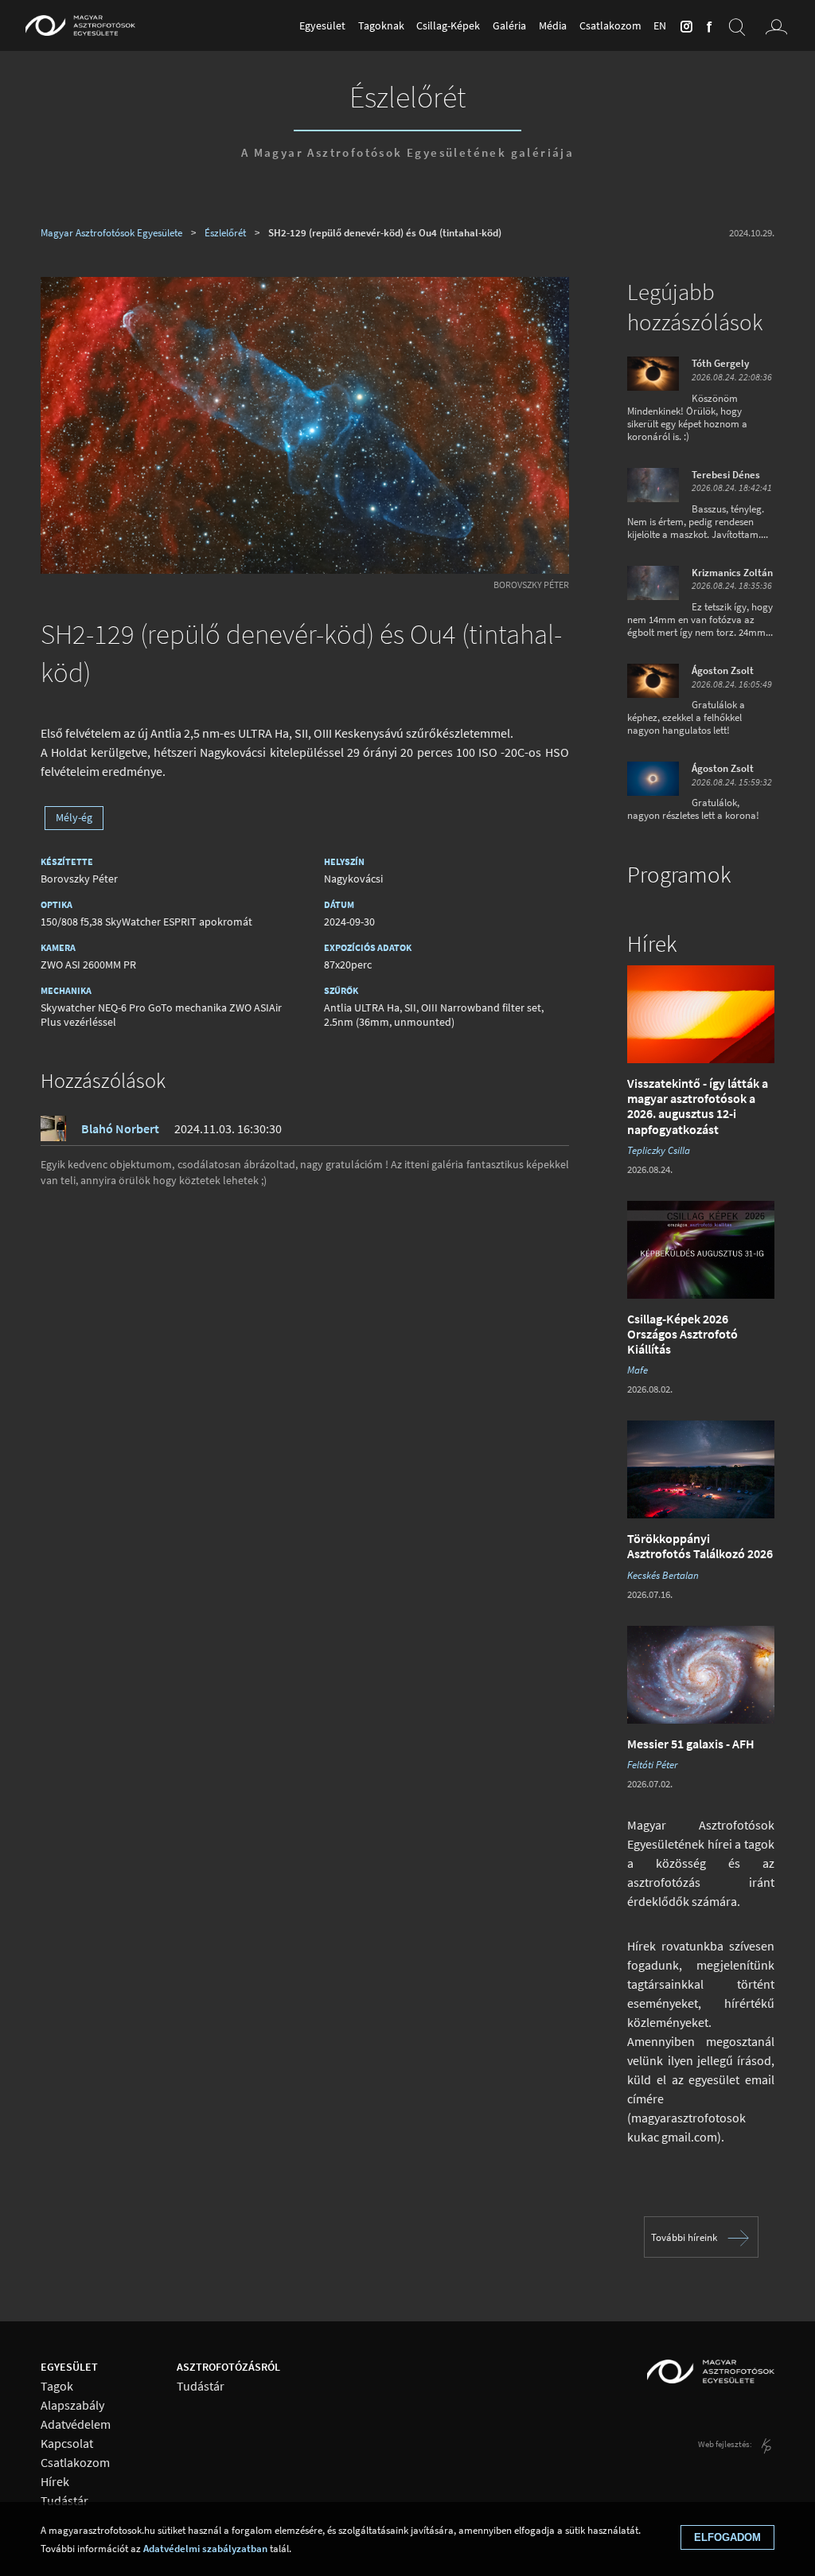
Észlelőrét (407, 96)
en (660, 25)
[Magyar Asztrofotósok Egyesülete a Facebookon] (707, 25)
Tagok (57, 2386)
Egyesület (322, 25)
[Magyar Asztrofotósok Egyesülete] (80, 25)
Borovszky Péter (531, 585)
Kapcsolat (67, 2443)
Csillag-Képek (448, 25)
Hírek (652, 944)
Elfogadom (727, 2537)
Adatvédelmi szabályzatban (205, 2548)
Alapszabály (72, 2405)
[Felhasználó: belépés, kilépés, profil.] (777, 25)
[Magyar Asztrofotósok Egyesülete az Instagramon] (684, 25)
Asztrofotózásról (228, 2367)
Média (553, 25)
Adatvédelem (76, 2424)
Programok (679, 875)
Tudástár (64, 2501)
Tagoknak (381, 25)
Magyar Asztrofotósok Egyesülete (111, 232)
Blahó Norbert (120, 1128)
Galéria (509, 25)
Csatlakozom (610, 25)
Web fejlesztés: (726, 2444)
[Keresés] (737, 25)
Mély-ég (74, 817)
